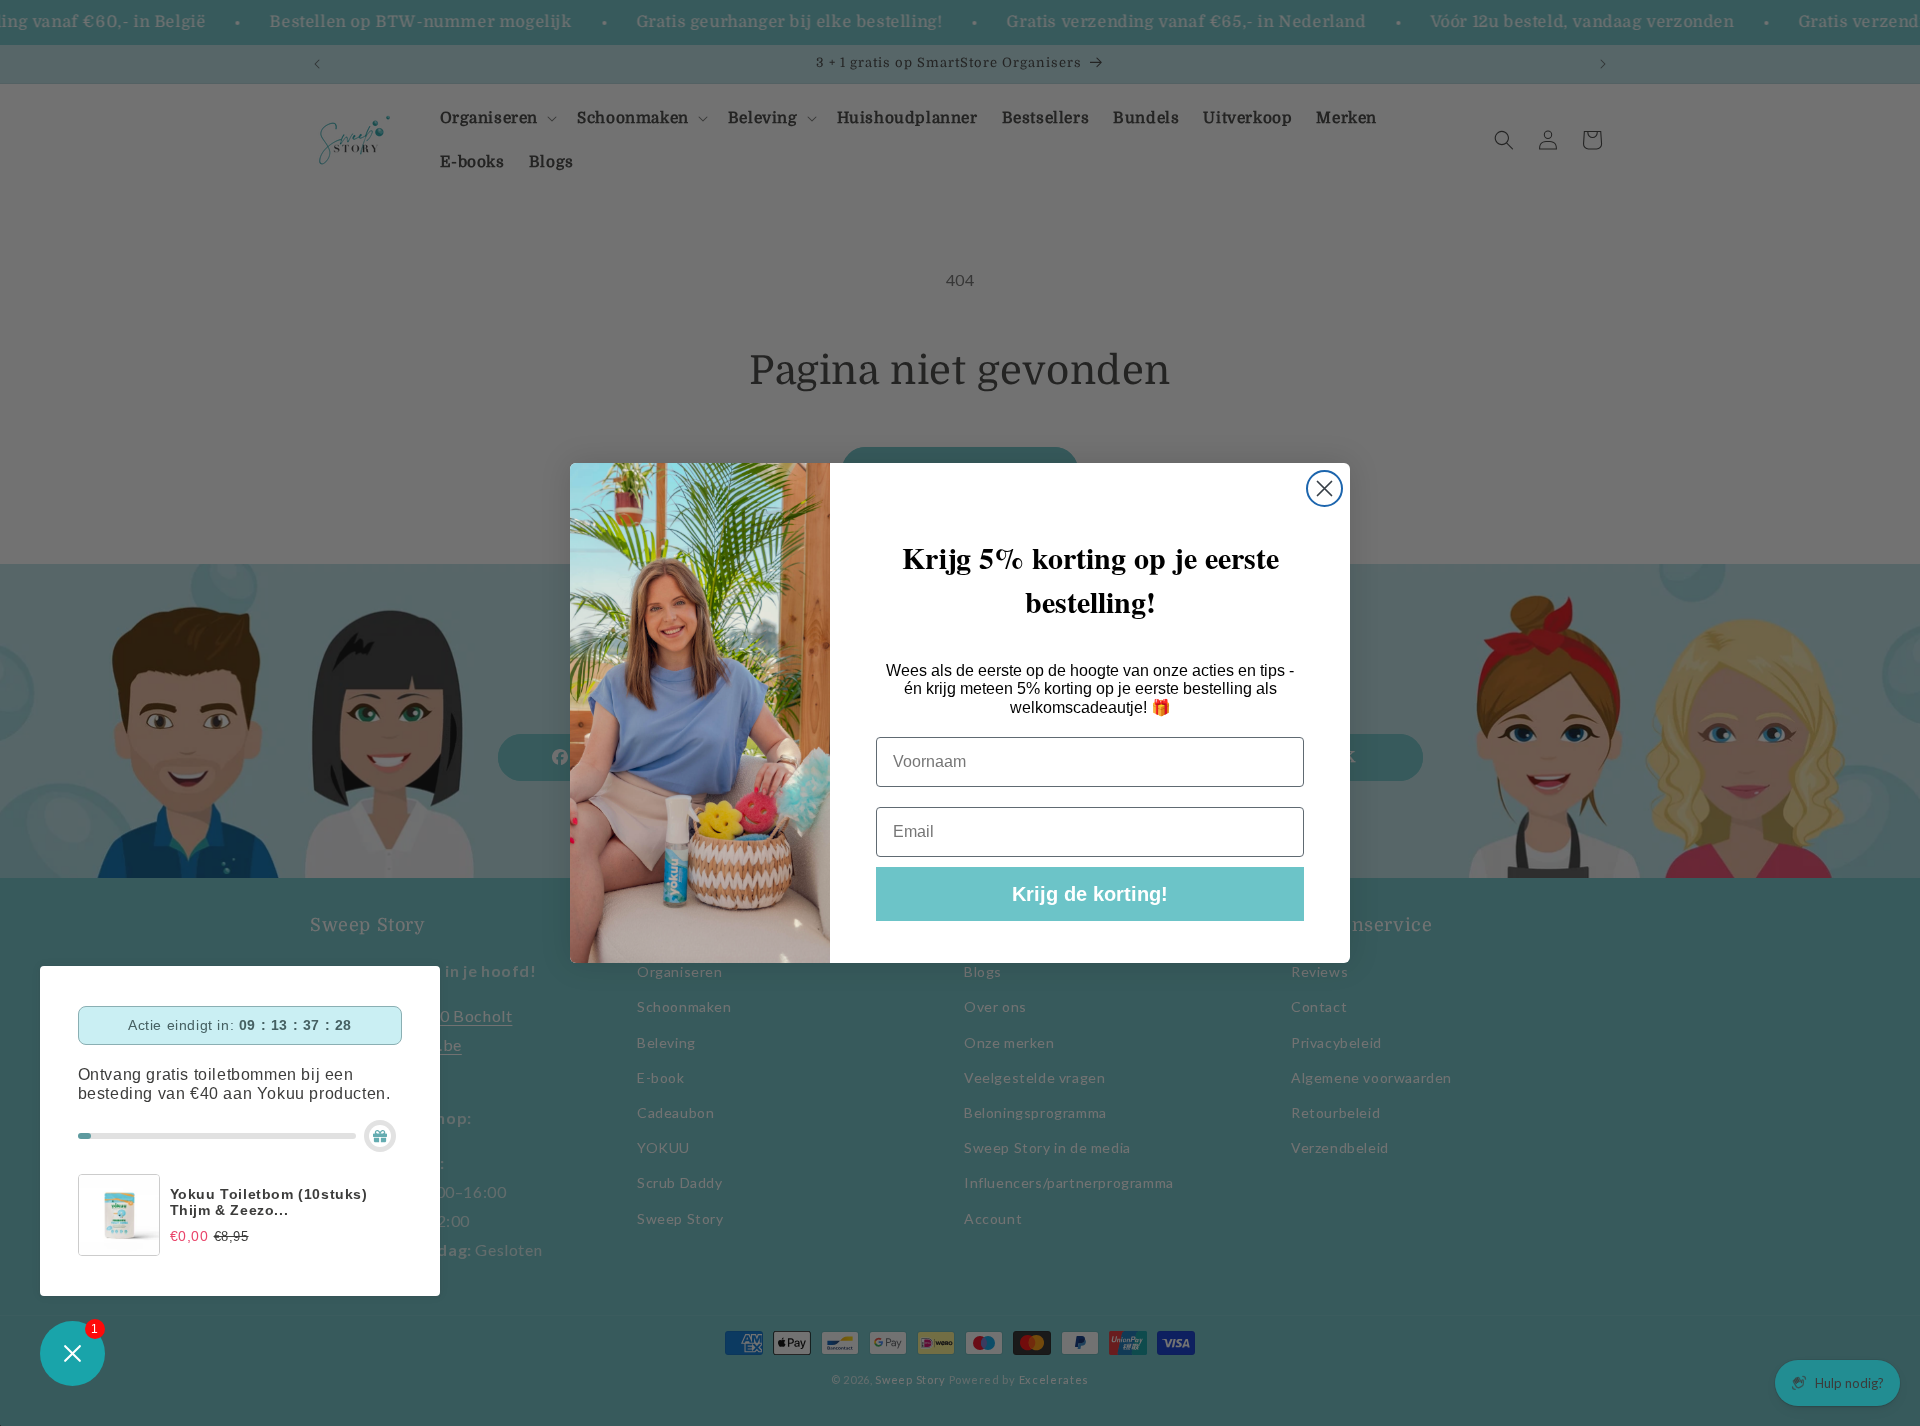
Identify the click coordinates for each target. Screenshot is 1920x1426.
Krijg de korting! (1090, 894)
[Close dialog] (1324, 488)
